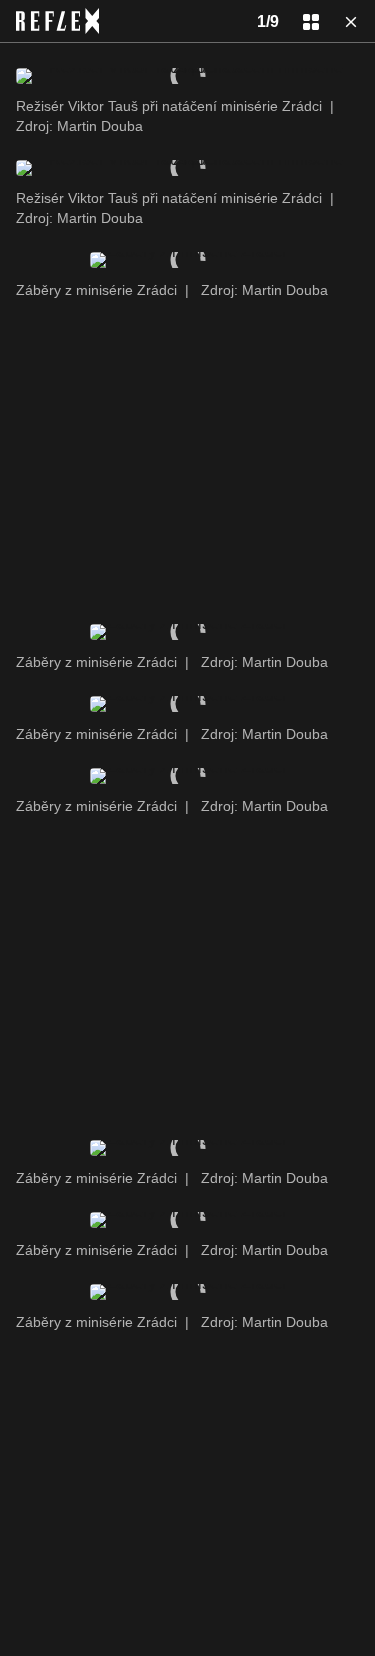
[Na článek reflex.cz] (57, 21)
